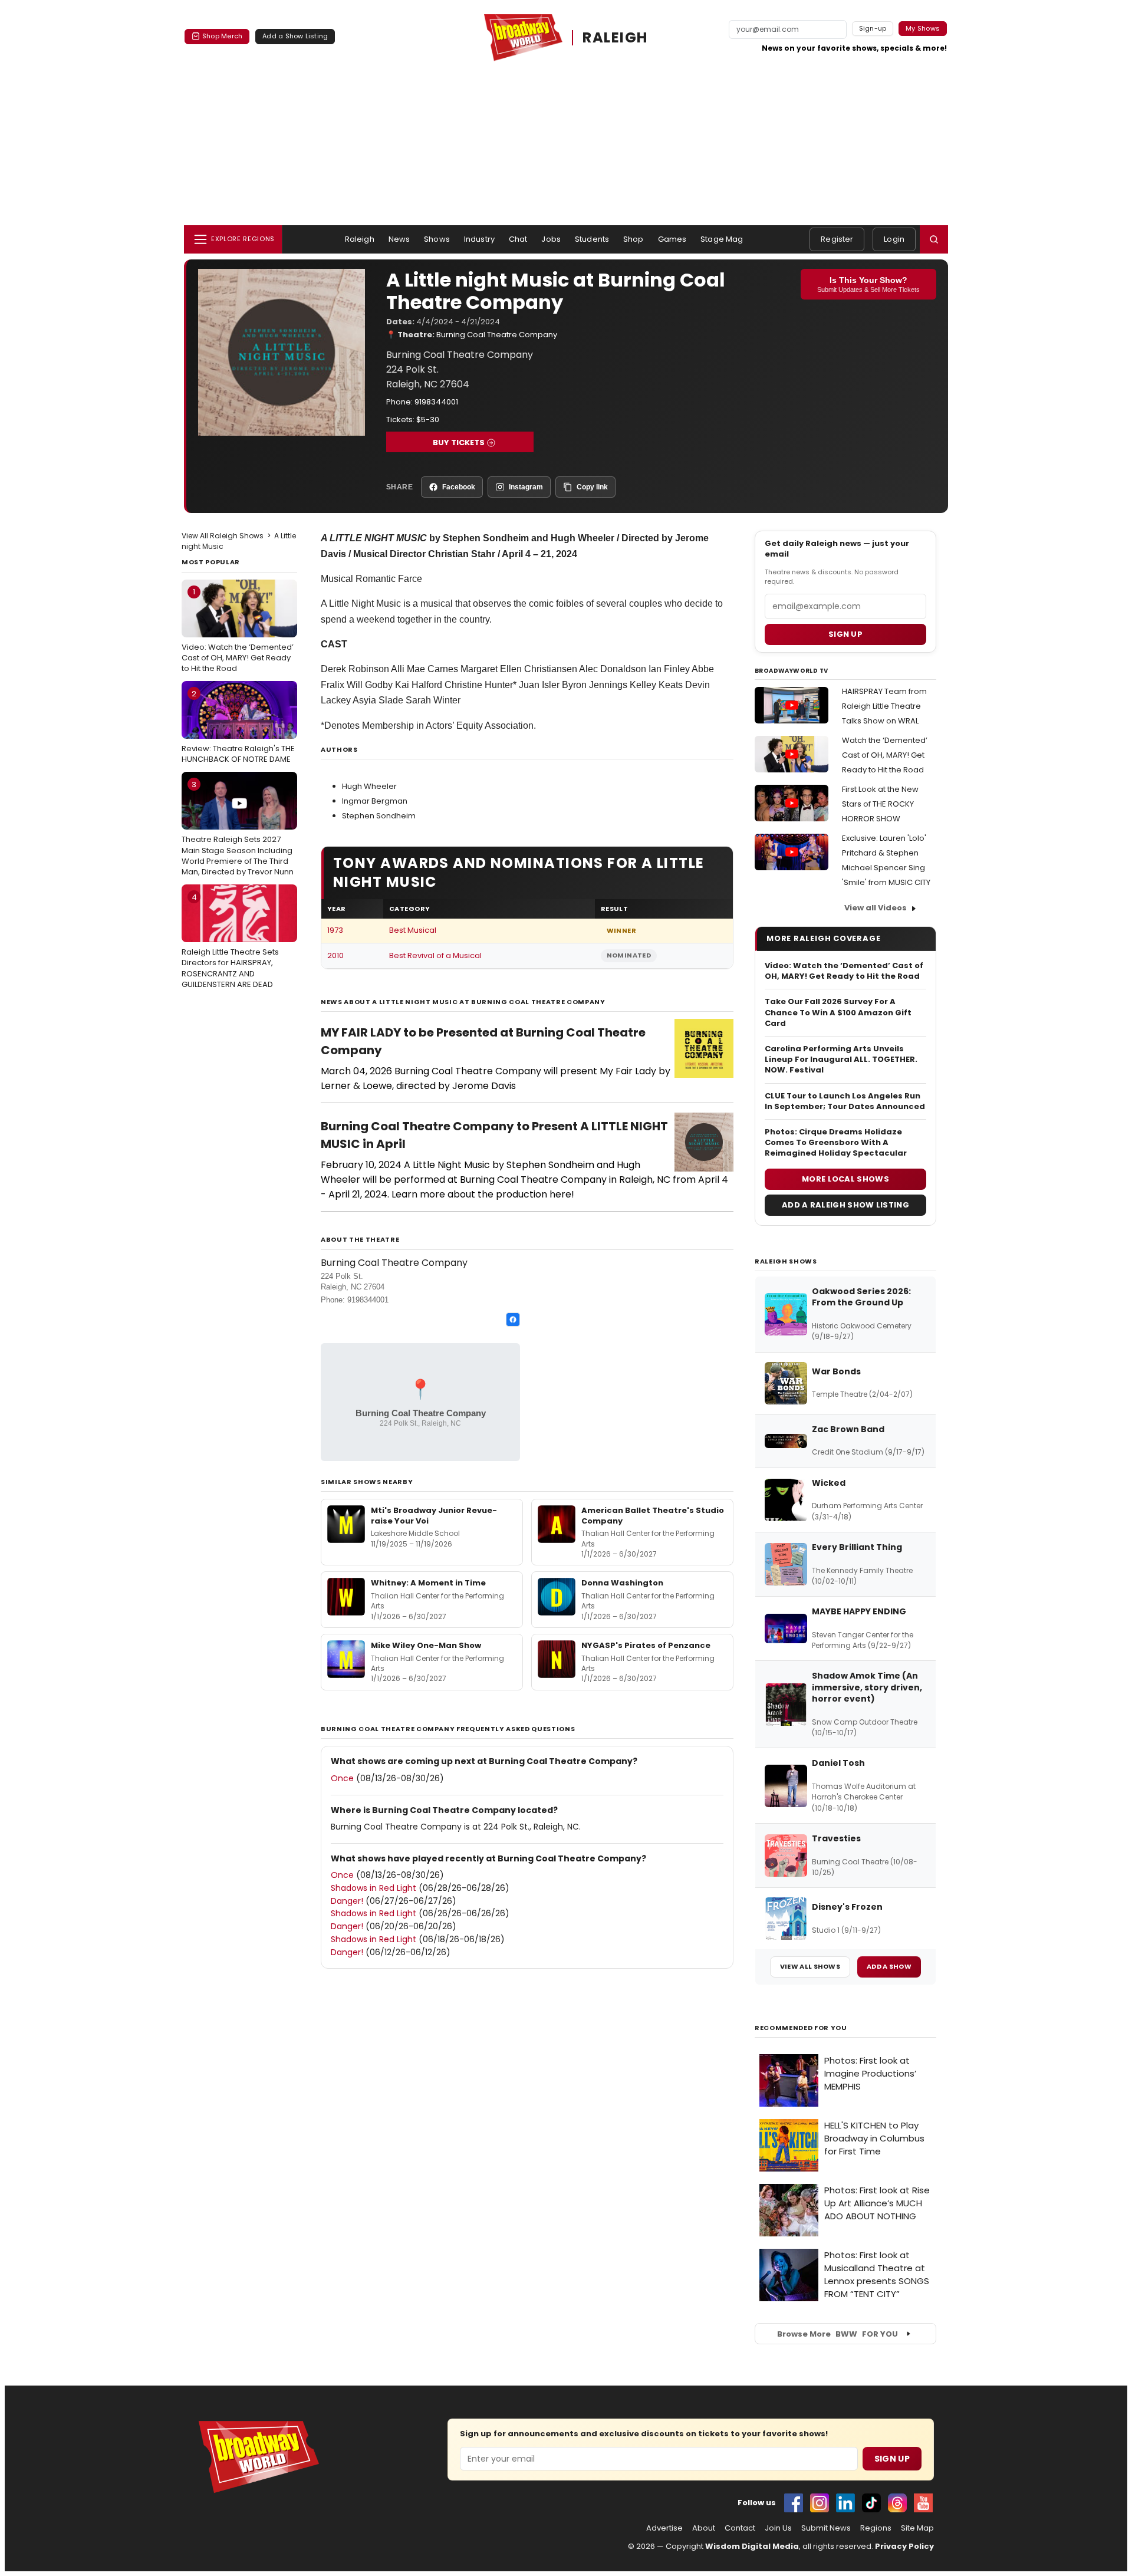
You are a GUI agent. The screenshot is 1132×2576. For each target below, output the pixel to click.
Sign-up (873, 28)
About (704, 2528)
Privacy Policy (904, 2546)
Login (894, 239)
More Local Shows (845, 1179)
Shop (634, 239)
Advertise (664, 2528)
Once (342, 1778)
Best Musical (413, 930)
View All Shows (810, 1966)
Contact (740, 2528)
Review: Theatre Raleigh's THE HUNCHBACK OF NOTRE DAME (238, 726)
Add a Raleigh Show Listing (845, 1205)
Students (592, 239)
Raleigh (360, 239)
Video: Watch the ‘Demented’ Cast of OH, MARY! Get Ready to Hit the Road (238, 630)
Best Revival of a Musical (435, 955)
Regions (876, 2528)
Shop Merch (222, 36)
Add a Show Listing (295, 36)
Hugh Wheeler (369, 786)
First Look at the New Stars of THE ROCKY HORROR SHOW (880, 804)
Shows (437, 239)
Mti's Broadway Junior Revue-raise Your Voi (434, 1516)
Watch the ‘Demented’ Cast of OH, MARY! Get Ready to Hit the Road (885, 755)
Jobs (551, 239)
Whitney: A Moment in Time (428, 1583)
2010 (335, 955)
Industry (479, 239)
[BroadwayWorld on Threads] (897, 2503)
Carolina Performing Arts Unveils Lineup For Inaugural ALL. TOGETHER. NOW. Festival (841, 1060)
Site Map (917, 2528)
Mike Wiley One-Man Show (426, 1645)
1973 (335, 930)
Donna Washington (622, 1583)
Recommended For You (801, 2028)
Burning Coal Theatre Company (497, 335)
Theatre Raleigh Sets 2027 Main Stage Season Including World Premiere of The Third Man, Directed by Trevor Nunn (238, 828)
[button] (934, 239)
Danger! (347, 1901)
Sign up (845, 634)
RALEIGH (615, 37)
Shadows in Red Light (374, 1888)
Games (672, 239)
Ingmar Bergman (375, 801)
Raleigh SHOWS (786, 1261)
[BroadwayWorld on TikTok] (871, 2503)
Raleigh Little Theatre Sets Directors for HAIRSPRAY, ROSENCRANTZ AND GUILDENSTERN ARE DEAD (230, 941)
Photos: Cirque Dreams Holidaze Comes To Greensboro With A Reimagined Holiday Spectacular (836, 1143)
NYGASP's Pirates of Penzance (646, 1645)
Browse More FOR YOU (838, 2334)
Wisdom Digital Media (752, 2546)
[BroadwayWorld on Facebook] (794, 2503)
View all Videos (876, 908)
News (399, 239)
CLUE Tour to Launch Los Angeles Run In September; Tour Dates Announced (845, 1101)
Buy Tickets (459, 443)
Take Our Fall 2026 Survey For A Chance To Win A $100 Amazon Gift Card (838, 1012)
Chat (518, 239)
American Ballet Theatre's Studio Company (653, 1516)
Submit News (826, 2528)
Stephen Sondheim (379, 816)
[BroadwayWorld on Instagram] (820, 2503)
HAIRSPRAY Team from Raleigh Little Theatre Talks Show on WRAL (884, 706)
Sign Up (892, 2459)
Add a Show (889, 1966)
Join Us (778, 2528)
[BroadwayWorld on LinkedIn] (845, 2503)
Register (837, 239)
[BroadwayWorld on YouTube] (923, 2503)
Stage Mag (722, 239)
